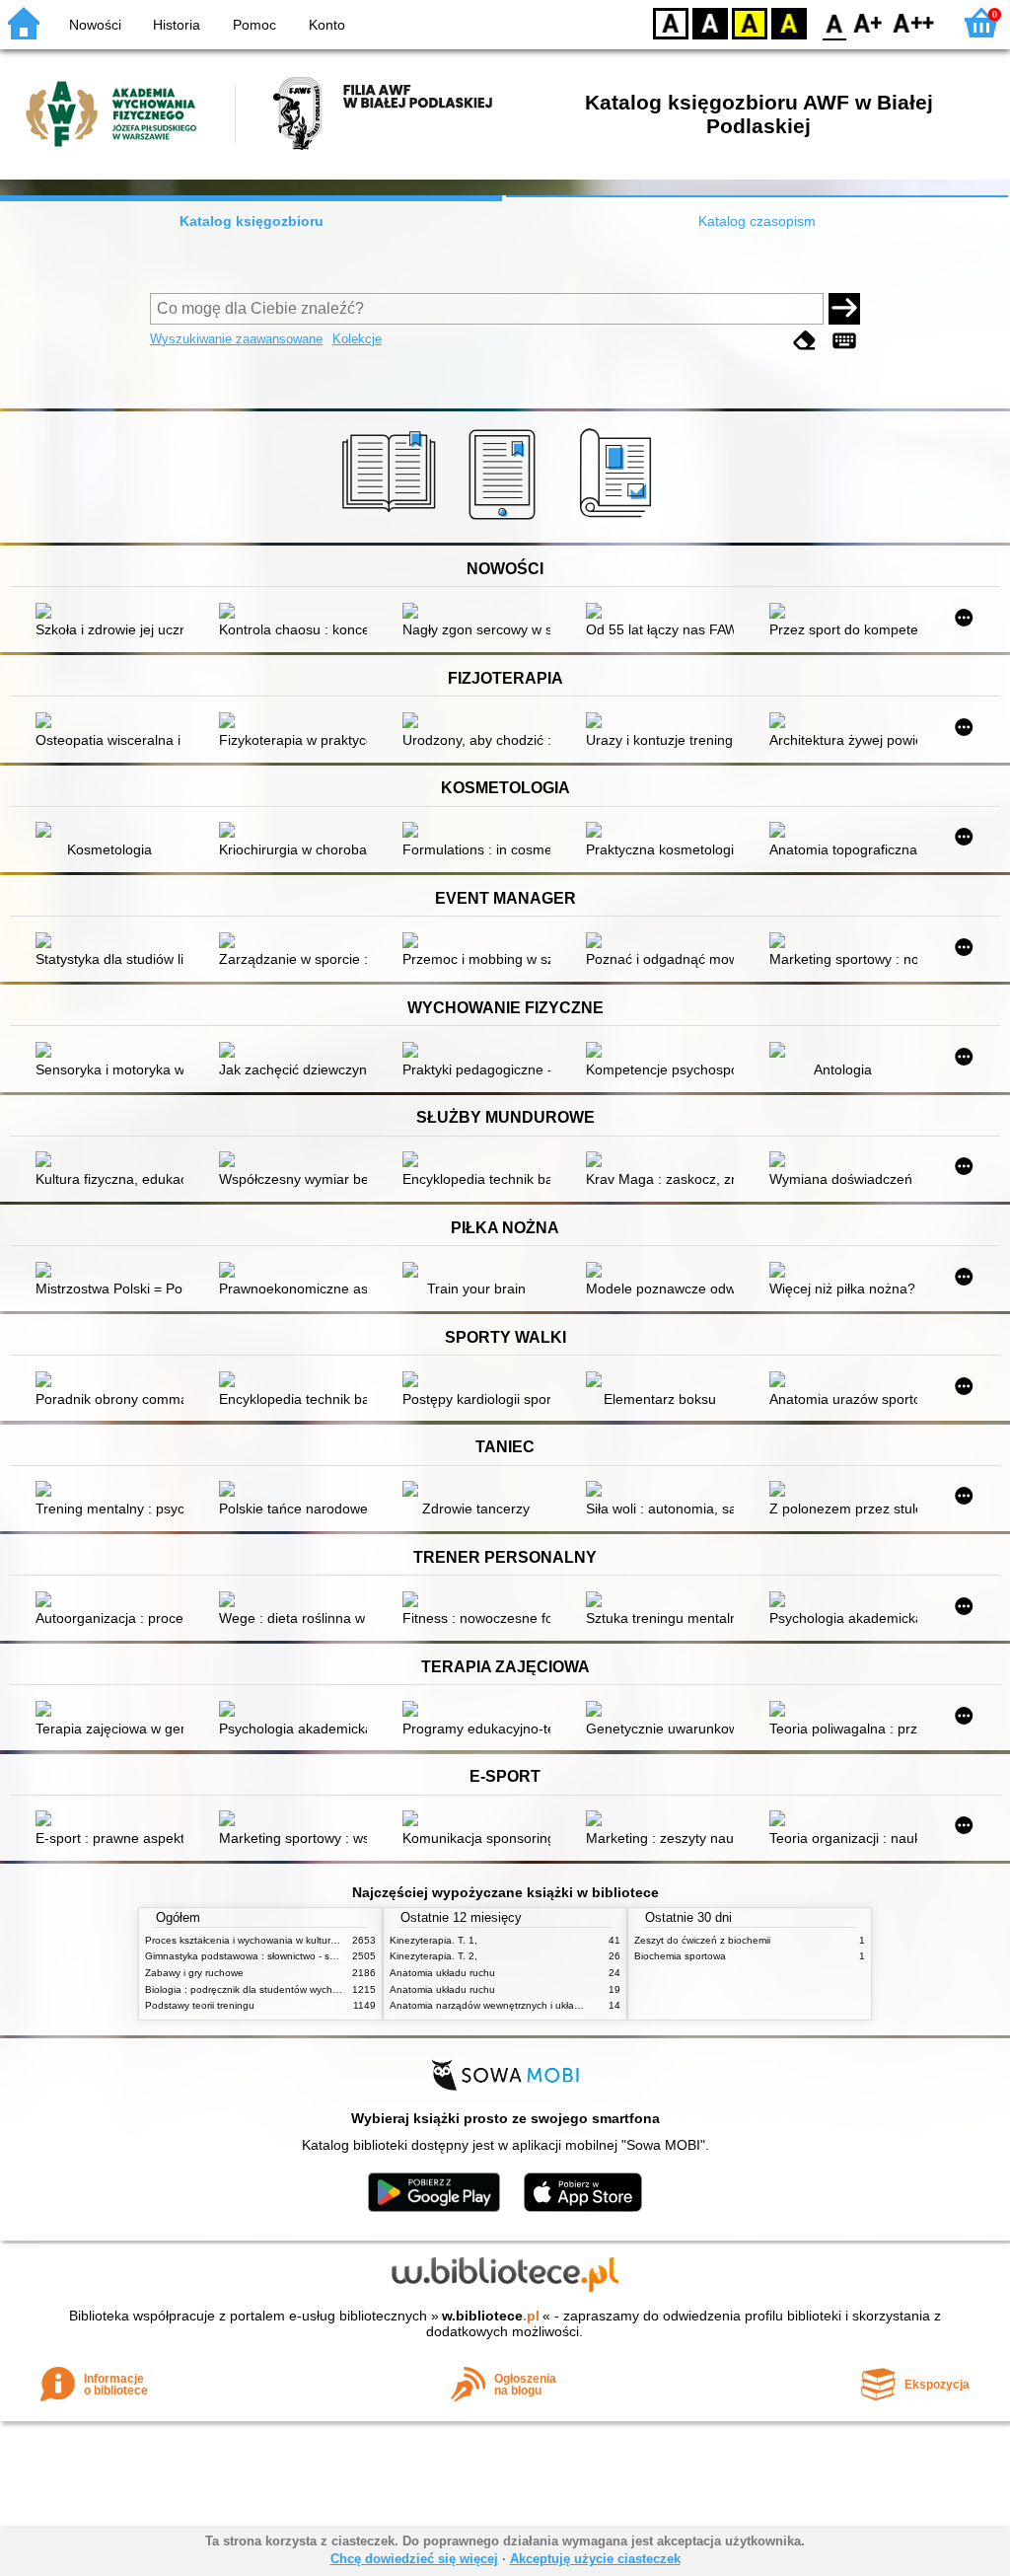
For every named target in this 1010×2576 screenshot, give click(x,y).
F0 (835, 22)
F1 (868, 22)
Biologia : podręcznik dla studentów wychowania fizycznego (281, 1989)
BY (789, 22)
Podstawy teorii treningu (200, 2005)
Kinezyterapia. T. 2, (433, 1956)
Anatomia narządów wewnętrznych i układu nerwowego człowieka (539, 2005)
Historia (177, 25)
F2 (914, 22)
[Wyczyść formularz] (805, 341)
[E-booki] (505, 520)
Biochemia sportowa (680, 1956)
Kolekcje (357, 339)
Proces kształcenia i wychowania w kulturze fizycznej (264, 1940)
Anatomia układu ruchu (442, 1973)
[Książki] (392, 520)
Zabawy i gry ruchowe (194, 1973)
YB (750, 22)
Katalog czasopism (757, 221)
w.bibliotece (491, 2316)
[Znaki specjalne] (844, 341)
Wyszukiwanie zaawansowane (236, 339)
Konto (327, 25)
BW (710, 22)
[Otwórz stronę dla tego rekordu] (114, 613)
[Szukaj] (844, 309)
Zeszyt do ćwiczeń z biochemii (702, 1940)
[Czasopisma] (619, 520)
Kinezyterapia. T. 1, (433, 1940)
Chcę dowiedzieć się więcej (414, 2559)
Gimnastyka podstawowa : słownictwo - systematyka (263, 1956)
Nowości (95, 25)
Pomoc (254, 25)
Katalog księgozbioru (252, 221)
